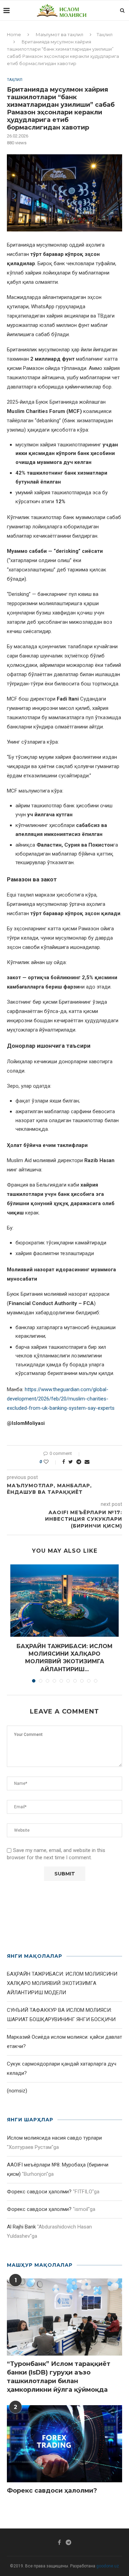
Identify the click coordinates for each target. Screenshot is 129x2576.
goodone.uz (108, 2566)
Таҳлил (105, 34)
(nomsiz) (17, 2091)
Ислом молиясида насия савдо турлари (54, 2138)
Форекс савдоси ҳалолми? (39, 2192)
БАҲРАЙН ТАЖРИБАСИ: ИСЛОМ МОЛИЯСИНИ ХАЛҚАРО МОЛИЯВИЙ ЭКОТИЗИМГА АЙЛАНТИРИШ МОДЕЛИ (62, 1983)
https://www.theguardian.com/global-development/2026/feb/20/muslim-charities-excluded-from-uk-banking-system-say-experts (61, 1399)
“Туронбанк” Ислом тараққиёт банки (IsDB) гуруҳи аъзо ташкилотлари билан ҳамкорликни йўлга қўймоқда (59, 2377)
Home (14, 34)
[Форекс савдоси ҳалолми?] (64, 2444)
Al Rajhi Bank (21, 2227)
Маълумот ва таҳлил (60, 34)
